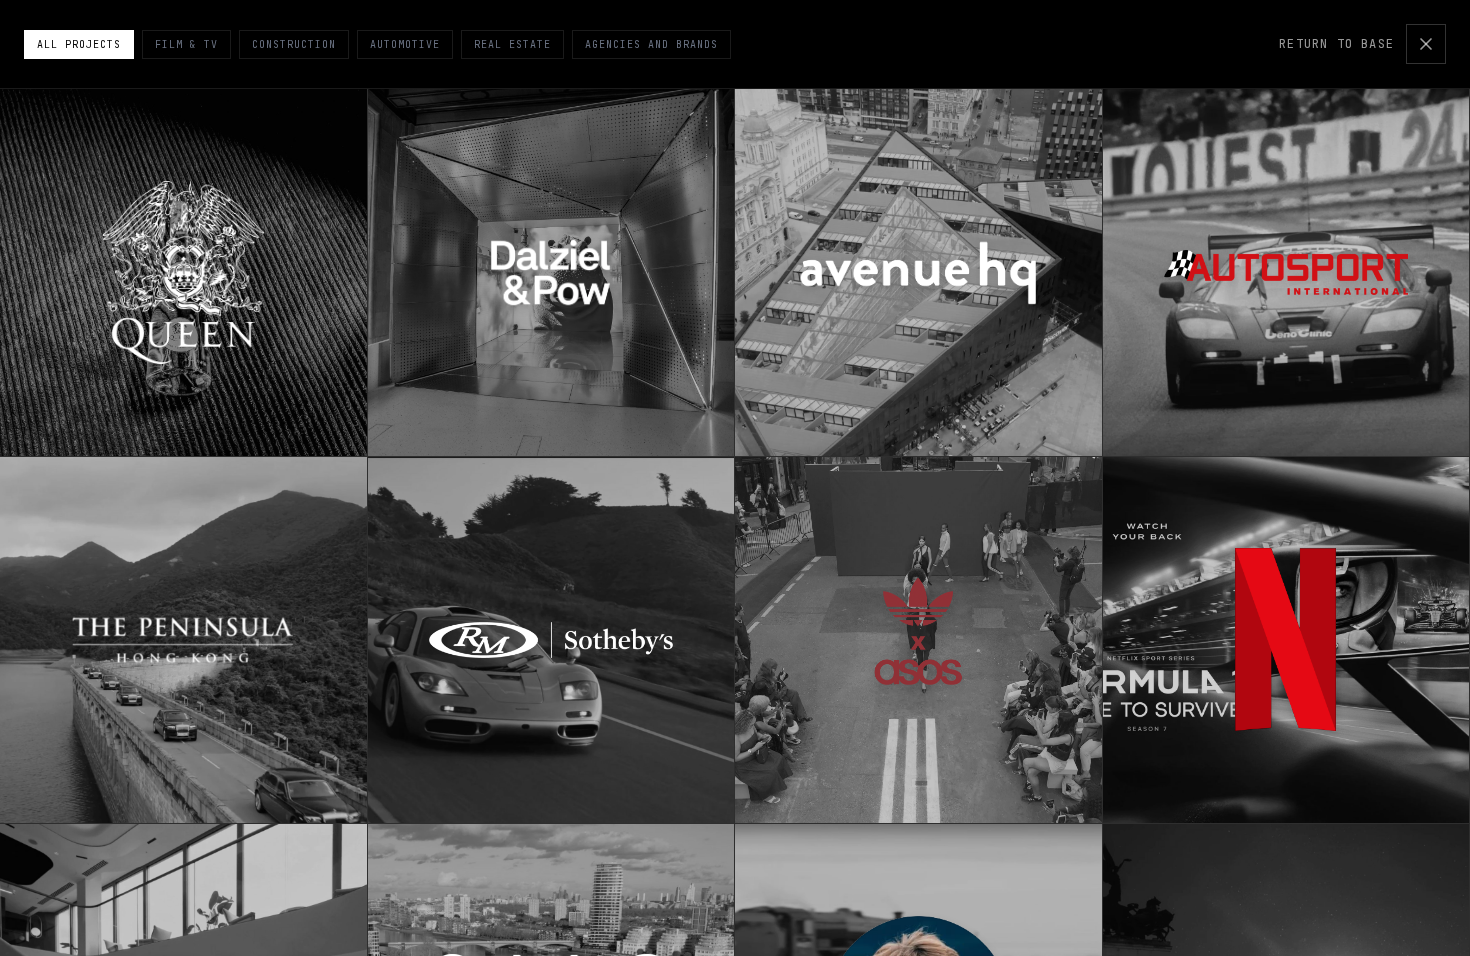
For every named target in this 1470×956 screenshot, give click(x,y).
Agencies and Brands (651, 44)
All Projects (79, 44)
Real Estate (512, 44)
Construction (294, 44)
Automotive (405, 44)
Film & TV (186, 44)
